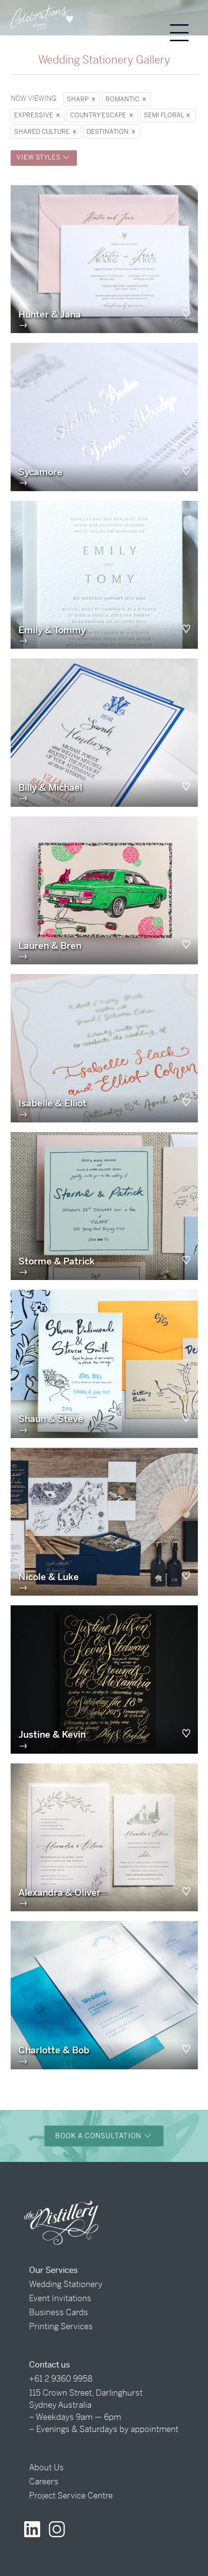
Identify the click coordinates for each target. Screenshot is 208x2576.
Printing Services (61, 2326)
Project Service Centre (71, 2496)
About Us (46, 2467)
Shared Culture (43, 132)
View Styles (39, 157)
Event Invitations (60, 2298)
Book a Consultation (99, 2136)
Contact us (50, 2365)
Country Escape (99, 115)
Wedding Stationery (66, 2284)
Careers (44, 2481)
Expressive (34, 115)
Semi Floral (164, 115)
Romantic (123, 99)
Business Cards (59, 2312)
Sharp (78, 99)
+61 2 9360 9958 (61, 2379)
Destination (108, 132)
